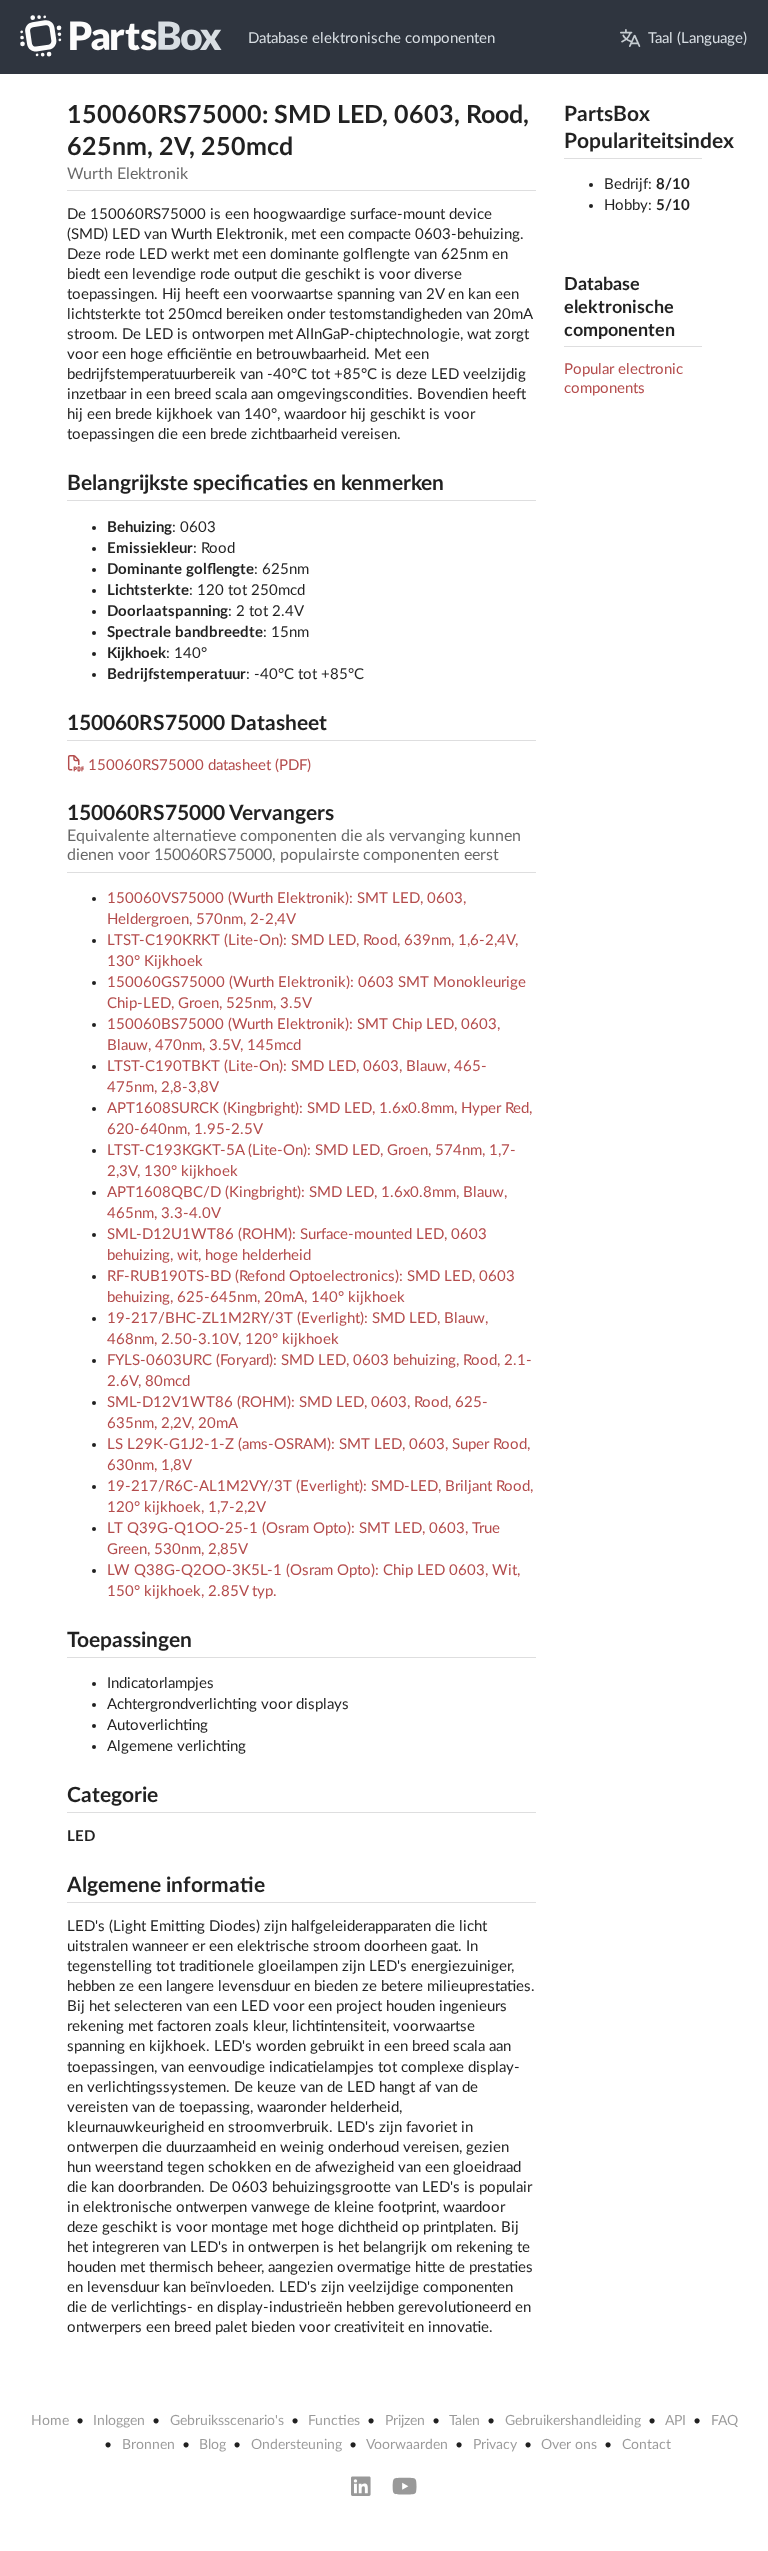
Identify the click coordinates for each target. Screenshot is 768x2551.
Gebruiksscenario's (227, 2421)
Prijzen (405, 2421)
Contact (646, 2445)
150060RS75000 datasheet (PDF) (199, 765)
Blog (212, 2445)
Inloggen (119, 2421)
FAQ (724, 2421)
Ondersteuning (296, 2445)
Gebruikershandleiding (573, 2421)
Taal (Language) (697, 38)
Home (50, 2421)
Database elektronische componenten (371, 38)
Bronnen (148, 2445)
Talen (464, 2421)
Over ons (569, 2445)
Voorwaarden (407, 2445)
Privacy (495, 2445)
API (675, 2421)
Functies (334, 2421)
